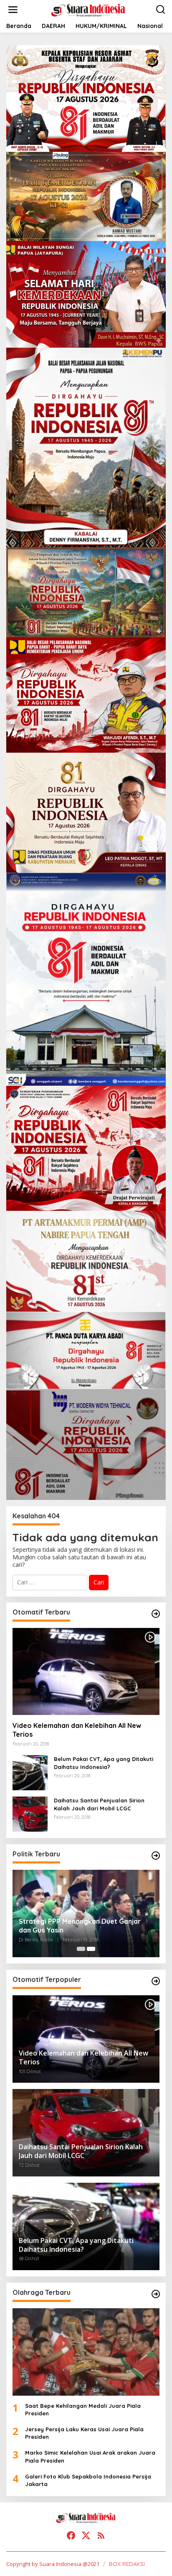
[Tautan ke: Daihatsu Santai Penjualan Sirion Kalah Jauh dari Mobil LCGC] (30, 1813)
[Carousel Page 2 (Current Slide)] (91, 1949)
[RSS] (101, 2535)
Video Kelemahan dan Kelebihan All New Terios (77, 1730)
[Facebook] (71, 2535)
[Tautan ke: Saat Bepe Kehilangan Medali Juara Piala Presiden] (86, 2352)
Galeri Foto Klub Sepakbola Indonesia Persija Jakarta (88, 2480)
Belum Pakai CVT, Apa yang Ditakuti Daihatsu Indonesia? (104, 1763)
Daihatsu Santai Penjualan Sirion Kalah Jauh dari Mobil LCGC (99, 1804)
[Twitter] (86, 2535)
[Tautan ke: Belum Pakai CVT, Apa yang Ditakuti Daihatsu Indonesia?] (30, 1772)
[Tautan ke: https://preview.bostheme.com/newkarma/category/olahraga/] (156, 2294)
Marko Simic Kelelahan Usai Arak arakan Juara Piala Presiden (90, 2456)
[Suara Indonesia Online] (88, 9)
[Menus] (13, 10)
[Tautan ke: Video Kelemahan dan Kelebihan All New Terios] (86, 1672)
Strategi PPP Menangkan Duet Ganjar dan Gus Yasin (80, 1926)
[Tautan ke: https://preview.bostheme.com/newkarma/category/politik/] (156, 1856)
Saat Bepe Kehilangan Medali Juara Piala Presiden (83, 2409)
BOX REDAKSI (127, 2564)
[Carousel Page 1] (81, 1949)
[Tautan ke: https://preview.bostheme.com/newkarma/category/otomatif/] (156, 1614)
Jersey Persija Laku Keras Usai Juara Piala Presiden (84, 2433)
